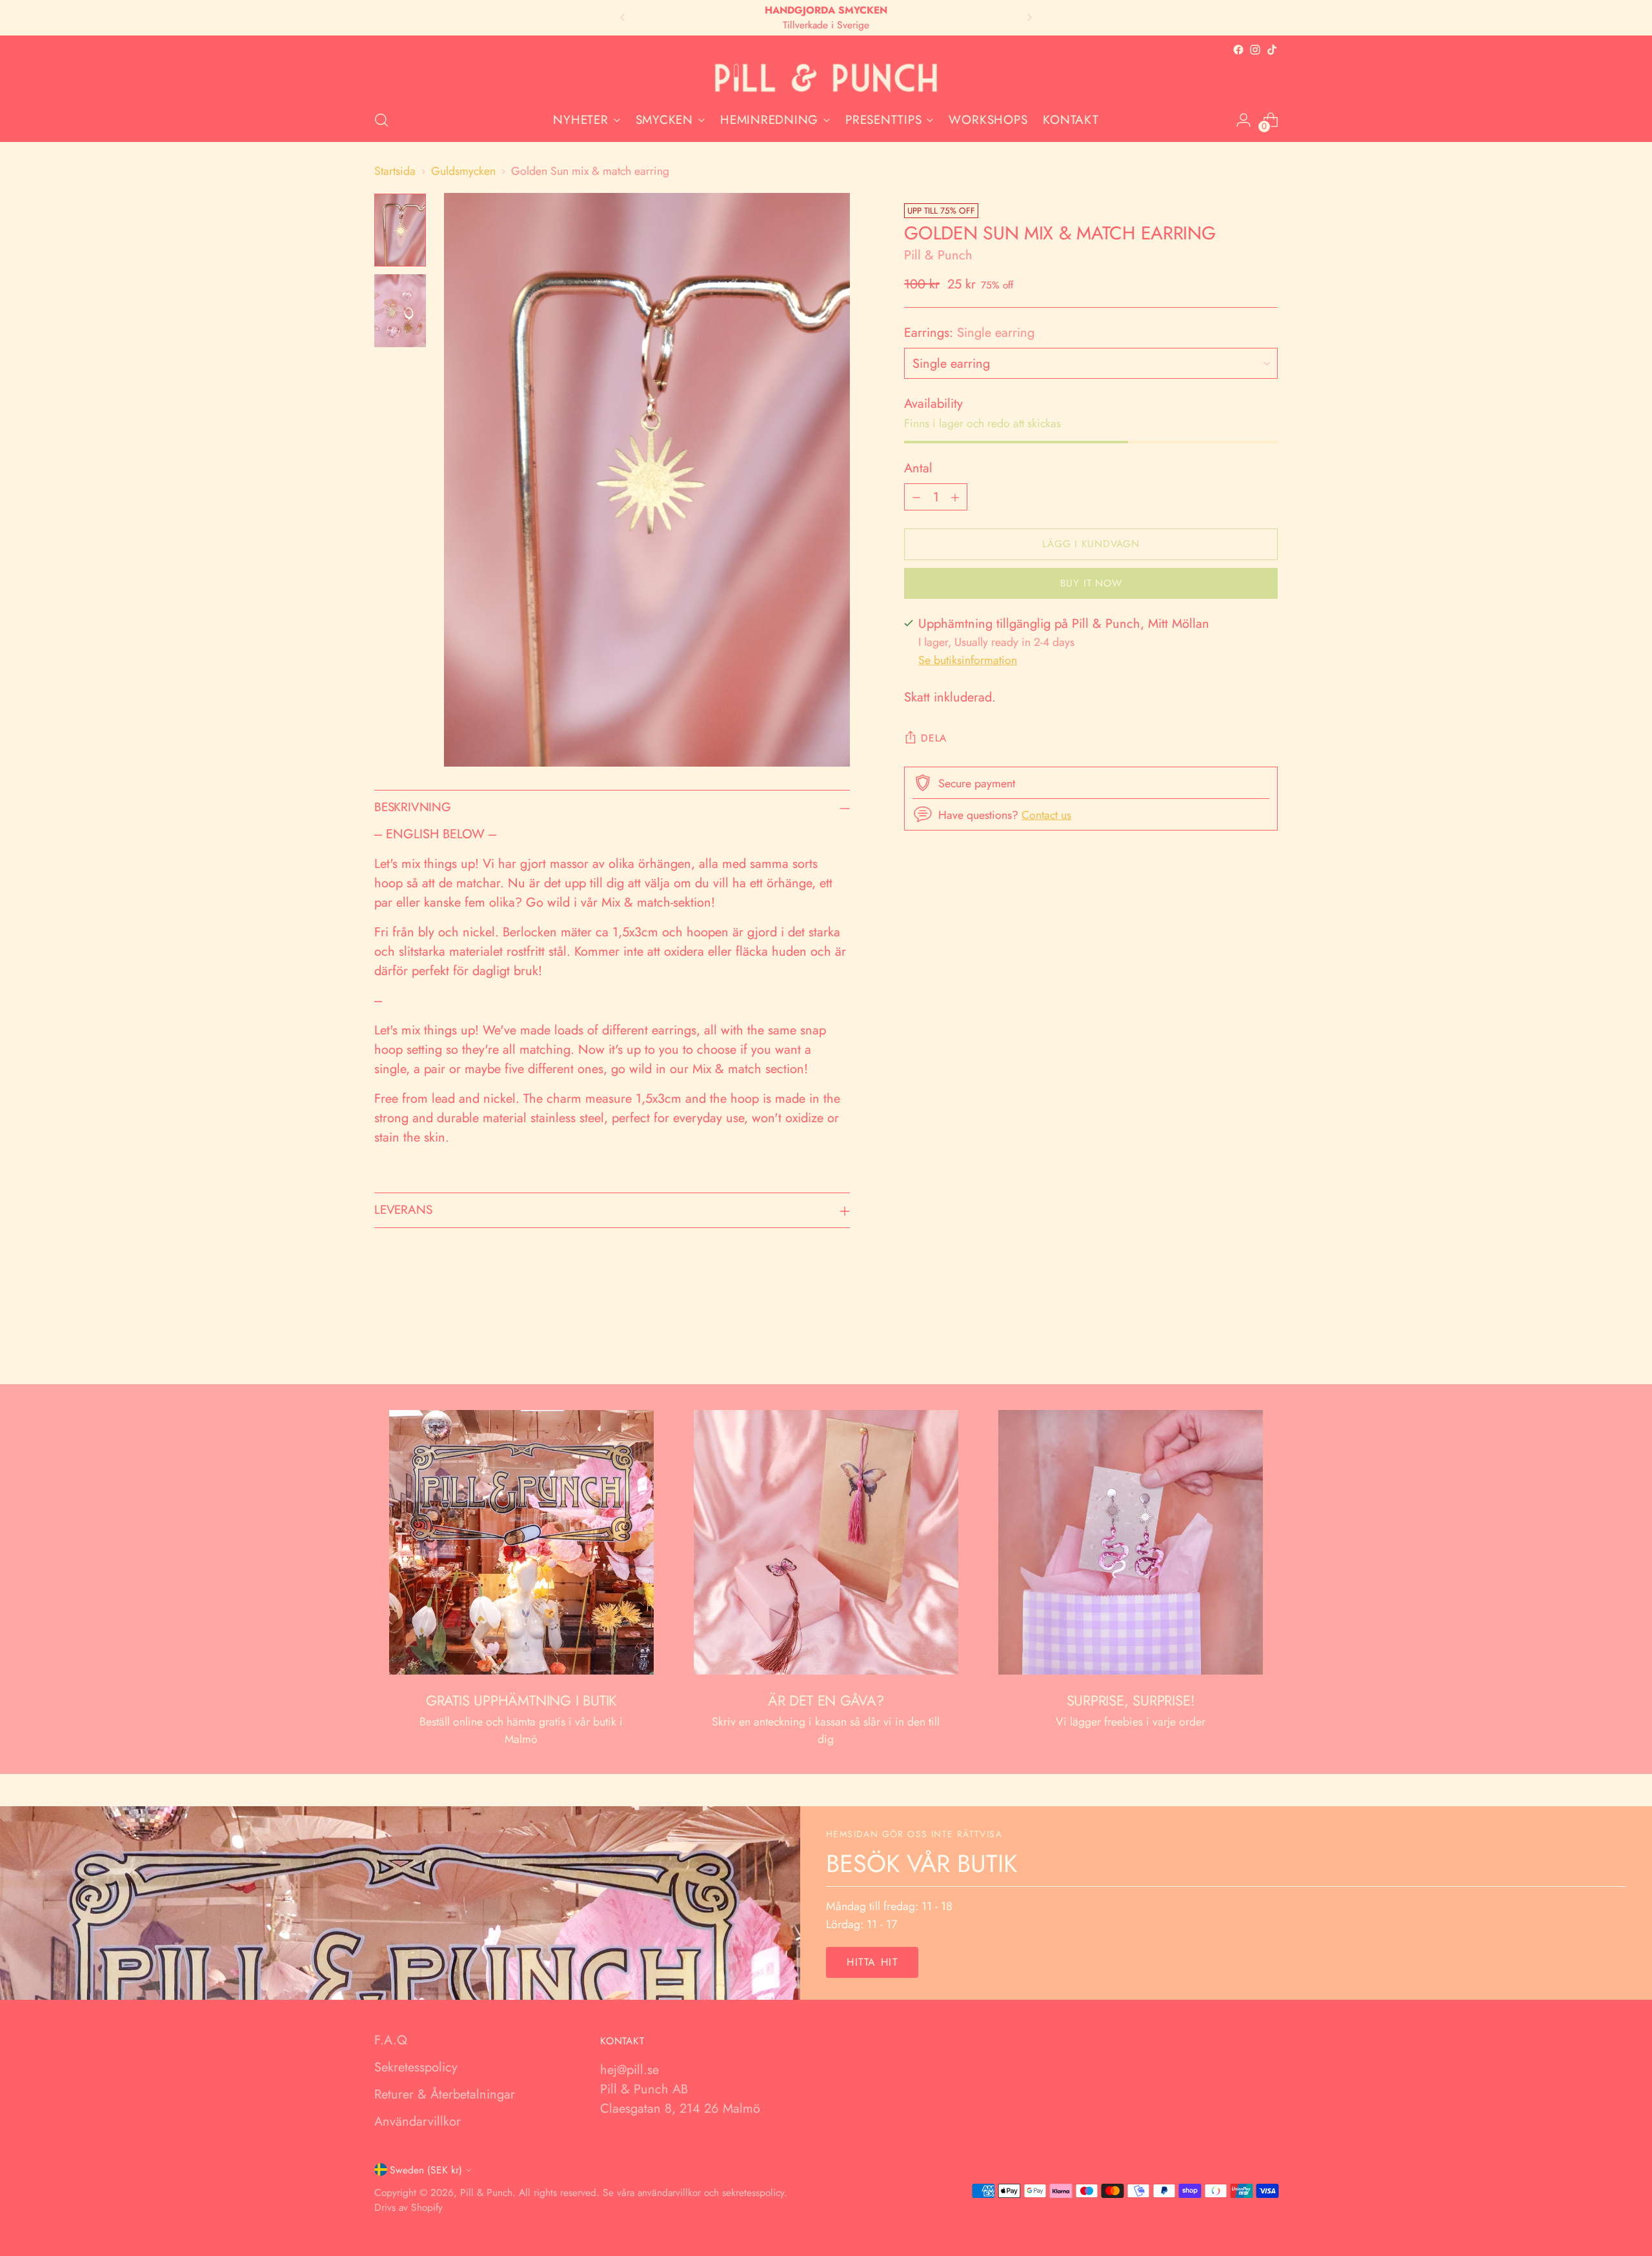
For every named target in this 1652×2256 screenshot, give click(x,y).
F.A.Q (391, 2040)
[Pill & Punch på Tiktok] (1272, 50)
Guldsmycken (463, 171)
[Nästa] (1029, 18)
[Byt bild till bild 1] (400, 230)
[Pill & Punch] (826, 78)
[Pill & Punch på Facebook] (1238, 50)
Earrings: (969, 333)
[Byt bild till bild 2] (400, 311)
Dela (934, 738)
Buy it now (1091, 583)
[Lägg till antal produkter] (955, 497)
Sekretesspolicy (416, 2067)
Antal (918, 468)
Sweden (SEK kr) (426, 2170)
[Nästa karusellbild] (1267, 1340)
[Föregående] (623, 18)
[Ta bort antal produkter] (916, 497)
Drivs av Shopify (408, 2207)
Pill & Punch (938, 255)
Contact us (1046, 815)
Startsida (395, 171)
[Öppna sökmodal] (381, 120)
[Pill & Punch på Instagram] (1255, 50)
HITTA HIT (872, 1962)
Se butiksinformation (968, 660)
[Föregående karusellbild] (1237, 1340)
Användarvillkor (418, 2121)
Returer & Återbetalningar (445, 2094)
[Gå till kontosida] (1244, 120)
